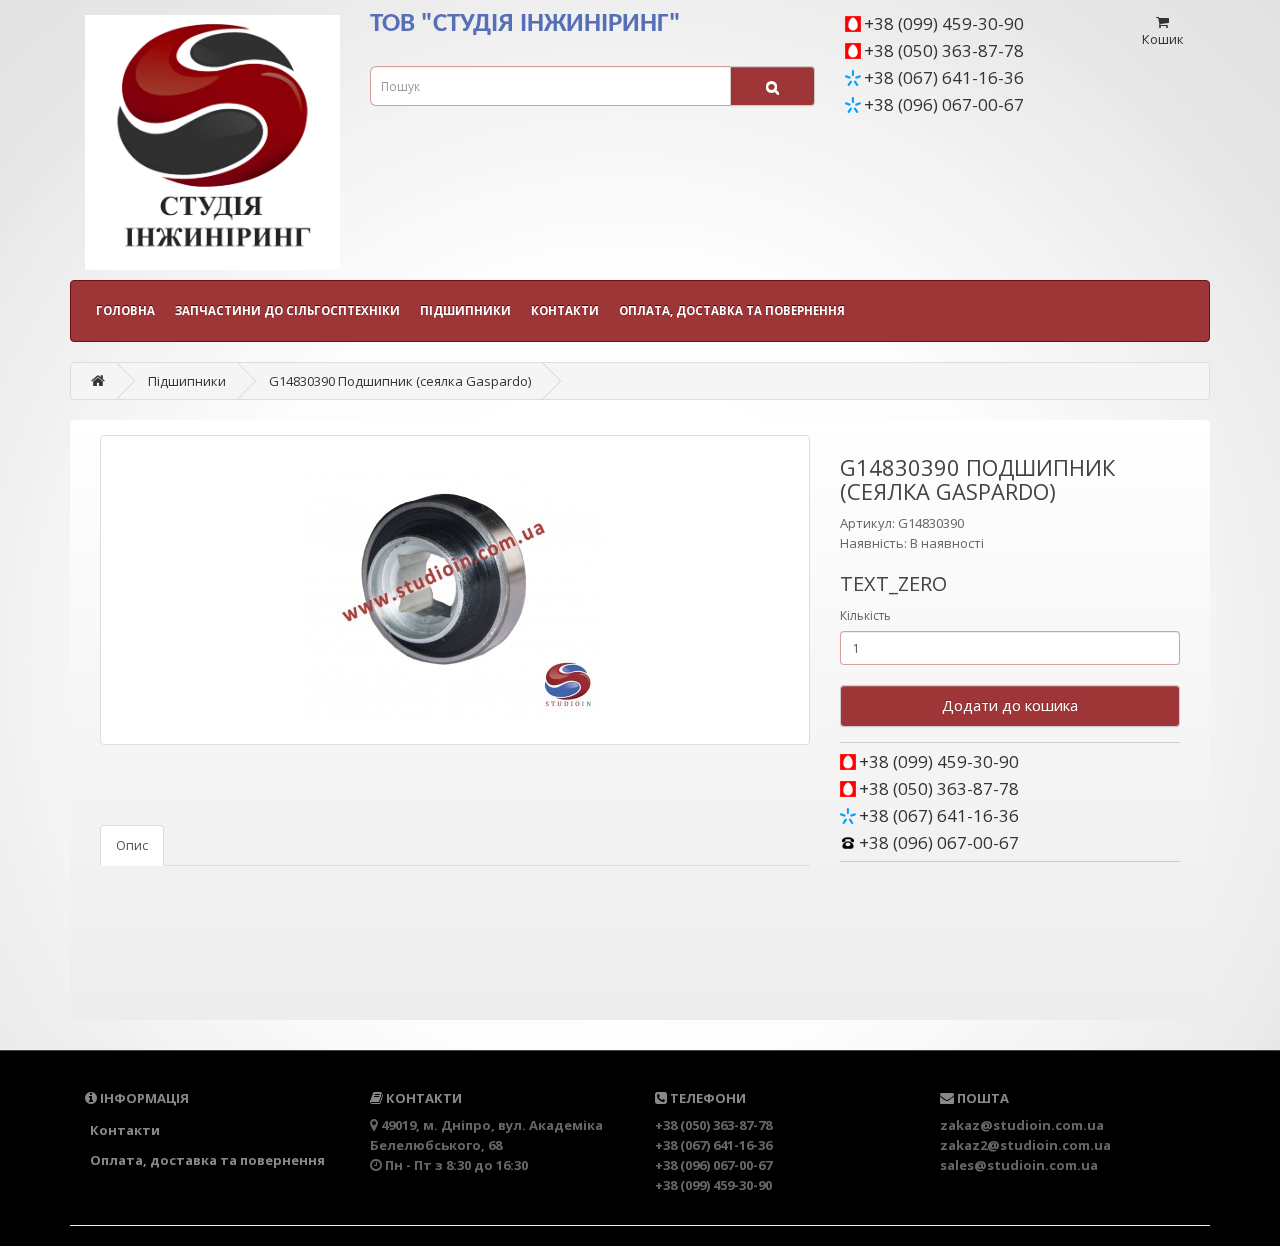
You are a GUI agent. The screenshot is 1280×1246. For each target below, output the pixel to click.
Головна (125, 310)
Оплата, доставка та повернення (732, 310)
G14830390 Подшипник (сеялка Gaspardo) (400, 381)
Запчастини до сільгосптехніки (287, 310)
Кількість (865, 615)
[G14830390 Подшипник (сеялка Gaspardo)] (455, 590)
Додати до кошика (1010, 705)
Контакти (565, 310)
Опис (132, 845)
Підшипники (465, 310)
